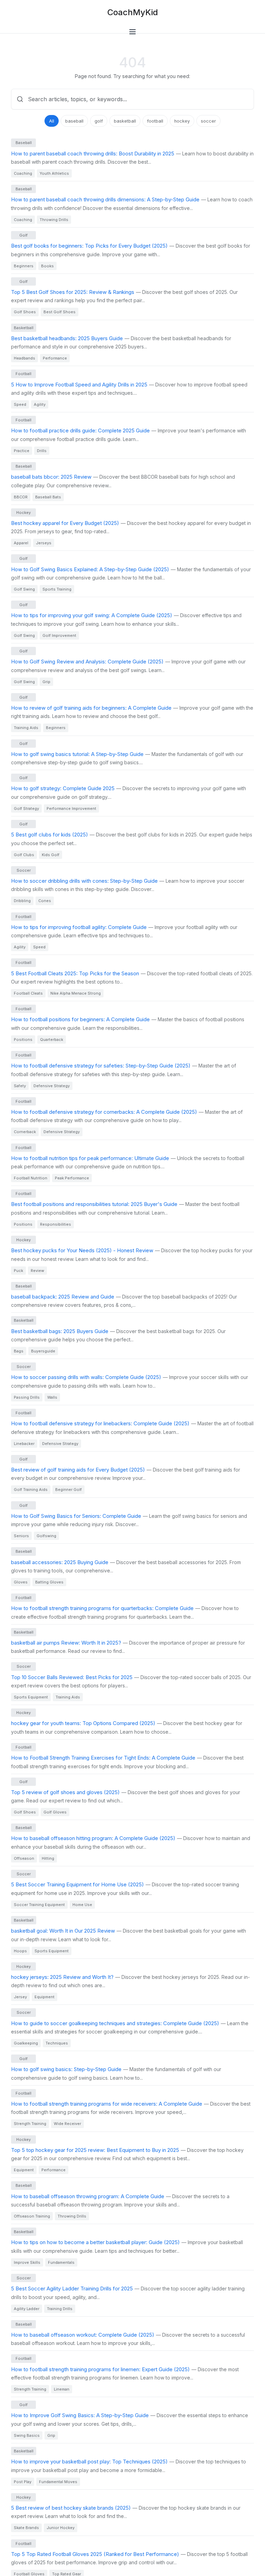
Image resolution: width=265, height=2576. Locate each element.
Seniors (21, 1536)
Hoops (20, 1951)
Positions (23, 1040)
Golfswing (46, 1536)
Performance (55, 358)
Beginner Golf (68, 1490)
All (52, 121)
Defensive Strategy (52, 1086)
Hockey (23, 513)
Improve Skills (27, 2262)
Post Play (23, 2482)
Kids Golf (51, 855)
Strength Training (30, 2124)
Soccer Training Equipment (39, 1905)
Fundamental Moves (58, 2482)
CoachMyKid (133, 12)
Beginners (24, 266)
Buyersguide (43, 1351)
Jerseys (44, 543)
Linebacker (24, 1444)
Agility (40, 404)
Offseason (24, 1858)
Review (37, 1271)
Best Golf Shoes (60, 312)
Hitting (48, 1858)
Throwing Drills (54, 220)
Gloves (21, 1582)
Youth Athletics (54, 173)
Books (47, 266)
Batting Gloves (49, 1582)
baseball (74, 121)
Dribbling (22, 901)
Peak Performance (72, 1178)
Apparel (21, 543)
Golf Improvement (59, 635)
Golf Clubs (24, 855)
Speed (20, 404)
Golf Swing (24, 589)
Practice (22, 451)
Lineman (62, 2389)
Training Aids (26, 728)
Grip (46, 682)
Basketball (24, 328)
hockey (182, 121)
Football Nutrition (31, 1178)
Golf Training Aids (31, 1490)
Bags (19, 1351)
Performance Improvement (71, 808)
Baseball (24, 143)
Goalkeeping (26, 2043)
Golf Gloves (55, 1812)
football (155, 121)
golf (99, 121)
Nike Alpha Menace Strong (76, 993)
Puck (18, 1271)
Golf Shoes (25, 312)
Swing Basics (27, 2435)
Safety (20, 1086)
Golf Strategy (26, 808)
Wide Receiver (67, 2124)
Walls (52, 1397)
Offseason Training (32, 2216)
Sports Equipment (31, 1697)
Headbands (24, 358)
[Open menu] (132, 32)
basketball (125, 121)
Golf (23, 235)
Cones (45, 901)
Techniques (57, 2043)
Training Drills (60, 2309)
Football (23, 374)
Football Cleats (28, 993)
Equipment (45, 1997)
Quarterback (52, 1040)
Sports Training (57, 589)
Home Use (82, 1905)
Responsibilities (56, 1224)
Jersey (20, 1997)
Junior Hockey (61, 2528)
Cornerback (25, 1132)
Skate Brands (26, 2528)
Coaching (23, 173)
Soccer (24, 870)
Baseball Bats (48, 497)
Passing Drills (27, 1397)
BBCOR (21, 497)
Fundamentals (61, 2262)
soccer (208, 121)
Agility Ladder (27, 2309)
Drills (42, 451)
